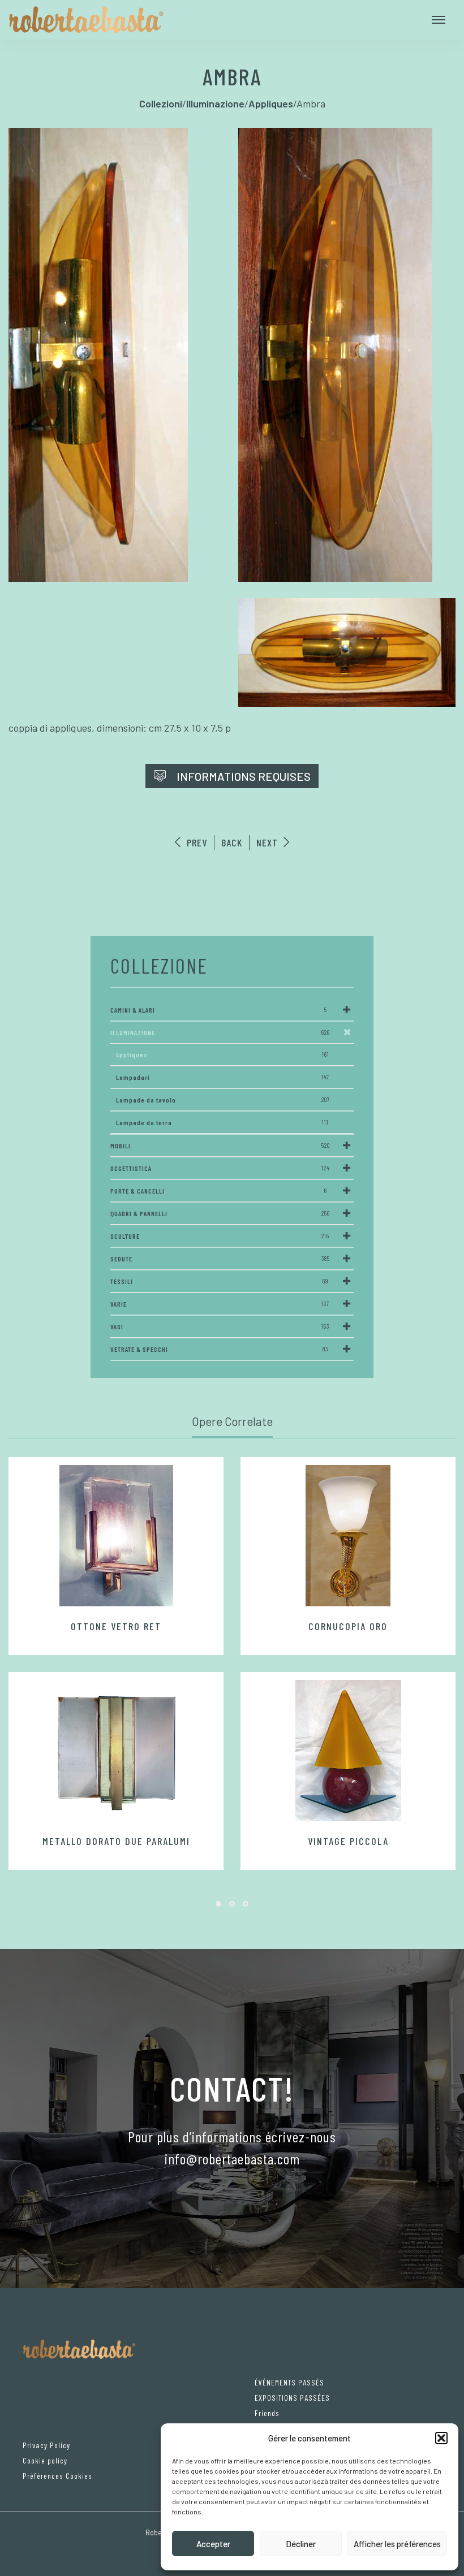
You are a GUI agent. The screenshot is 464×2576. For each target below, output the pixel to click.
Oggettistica (220, 1168)
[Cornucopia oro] (348, 1536)
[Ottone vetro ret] (116, 1536)
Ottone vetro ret (116, 1626)
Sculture (220, 1236)
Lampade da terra (222, 1122)
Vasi (220, 1326)
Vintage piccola (348, 1841)
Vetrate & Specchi (219, 1349)
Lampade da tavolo (223, 1100)
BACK (232, 842)
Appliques (223, 1054)
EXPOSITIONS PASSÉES (292, 2398)
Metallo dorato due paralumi (116, 1841)
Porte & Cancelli (219, 1191)
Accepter (213, 2544)
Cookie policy (45, 2460)
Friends (267, 2413)
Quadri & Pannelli (220, 1213)
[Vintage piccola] (348, 1751)
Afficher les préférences (397, 2544)
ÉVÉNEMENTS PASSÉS (289, 2382)
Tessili (219, 1281)
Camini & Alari (219, 1010)
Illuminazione (220, 1032)
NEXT (268, 842)
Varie (220, 1304)
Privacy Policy (46, 2445)
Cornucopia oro (348, 1626)
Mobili (220, 1146)
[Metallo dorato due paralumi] (116, 1751)
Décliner (301, 2544)
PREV (196, 842)
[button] (441, 2438)
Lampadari (223, 1077)
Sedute (220, 1259)
